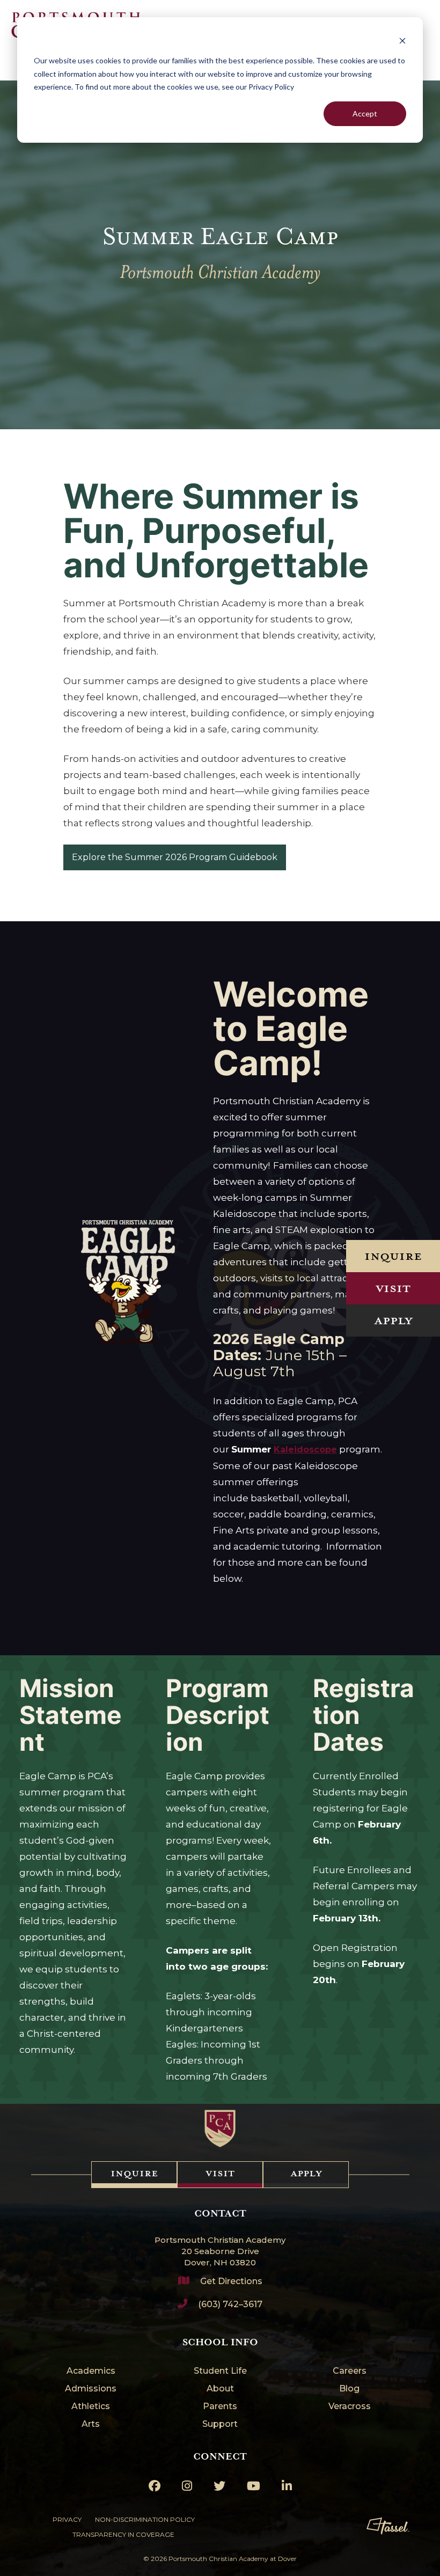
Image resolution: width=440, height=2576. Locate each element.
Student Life (220, 2371)
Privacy (67, 2519)
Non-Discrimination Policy (145, 2519)
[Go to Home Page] (220, 2129)
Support (220, 2424)
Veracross (350, 2407)
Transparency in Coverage (123, 2534)
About (220, 2389)
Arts (91, 2424)
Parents (220, 2407)
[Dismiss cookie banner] (402, 41)
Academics (91, 2371)
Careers (350, 2371)
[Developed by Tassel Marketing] (388, 2526)
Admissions (91, 2389)
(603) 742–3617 (230, 2304)
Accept (365, 113)
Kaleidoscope (305, 1450)
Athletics (91, 2407)
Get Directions (231, 2281)
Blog (349, 2389)
